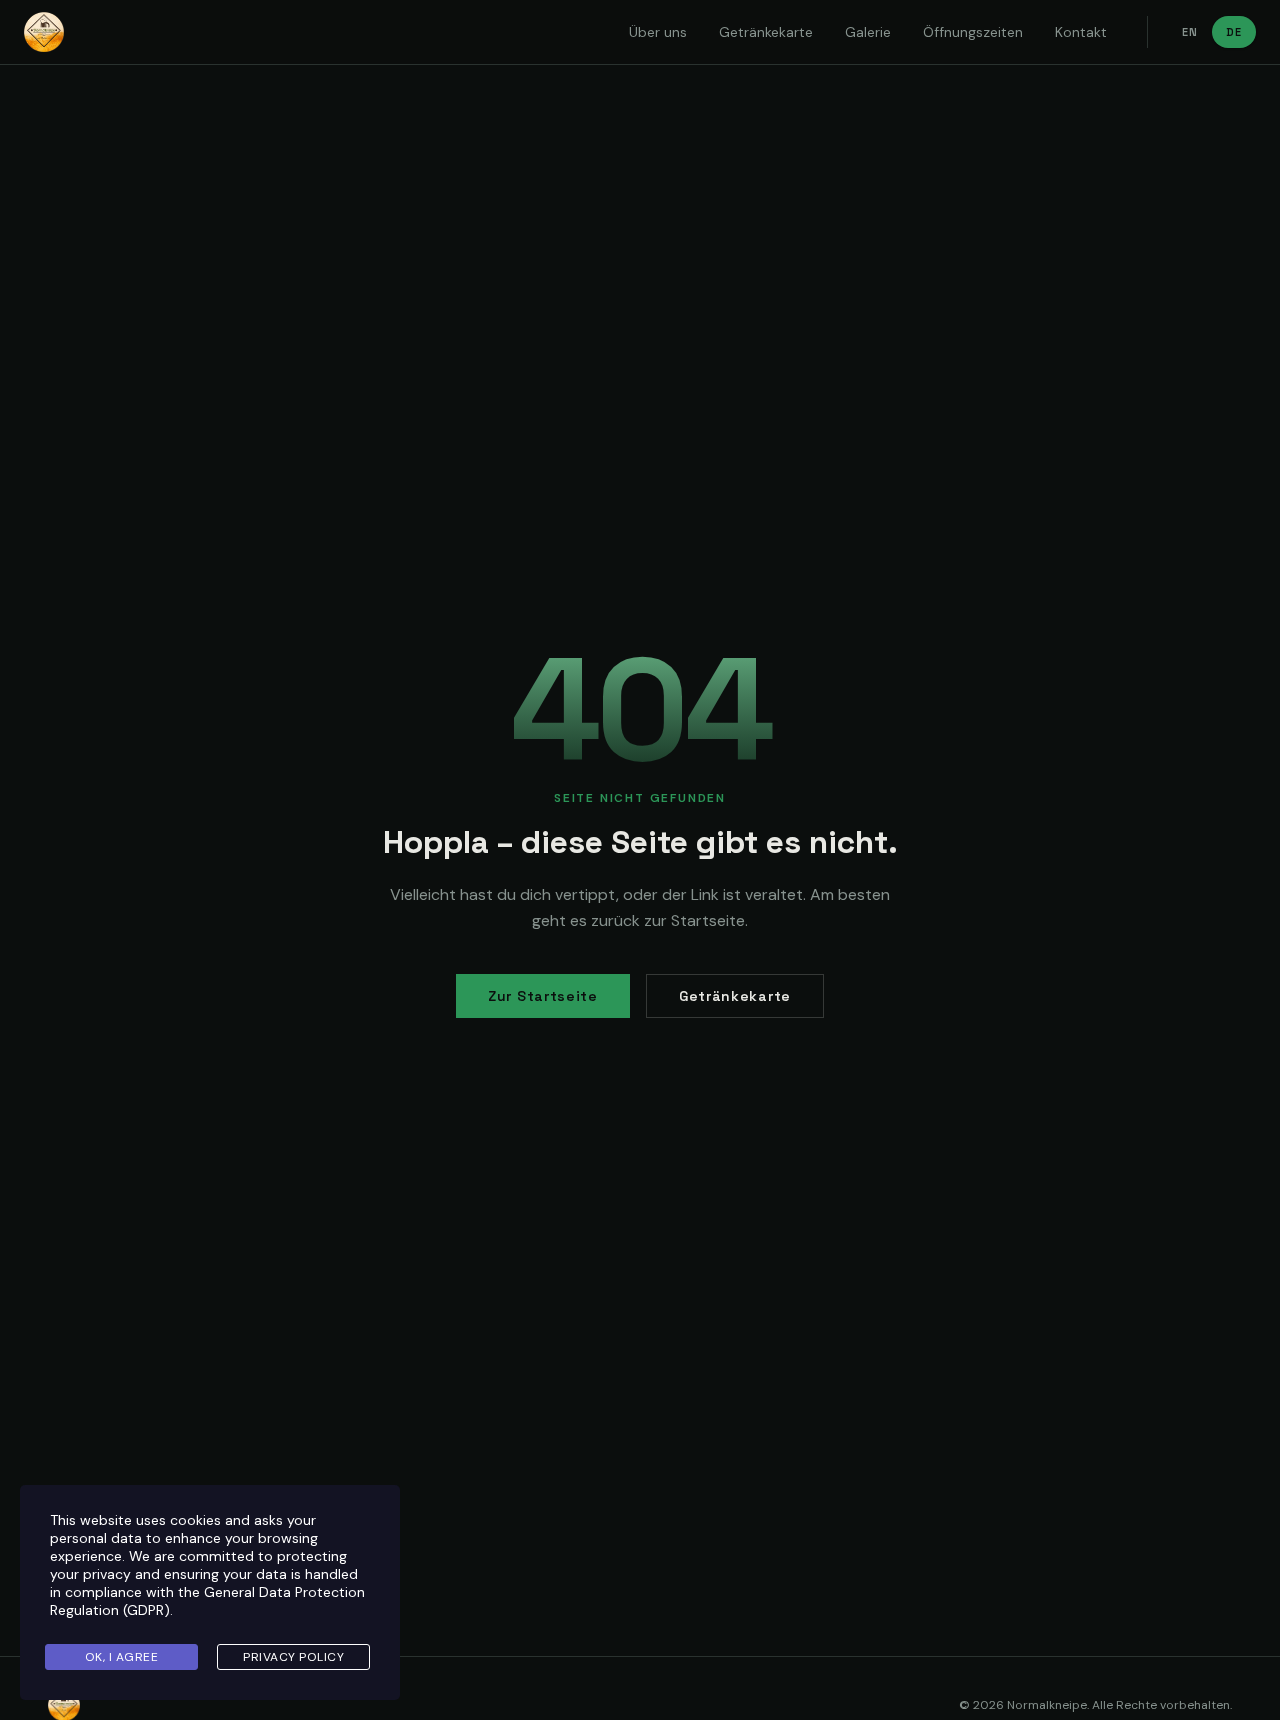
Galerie (868, 32)
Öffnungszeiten (973, 32)
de (1234, 32)
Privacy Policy (293, 1657)
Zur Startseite (543, 996)
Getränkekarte (766, 32)
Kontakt (1081, 32)
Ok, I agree (122, 1657)
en (1190, 32)
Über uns (658, 32)
